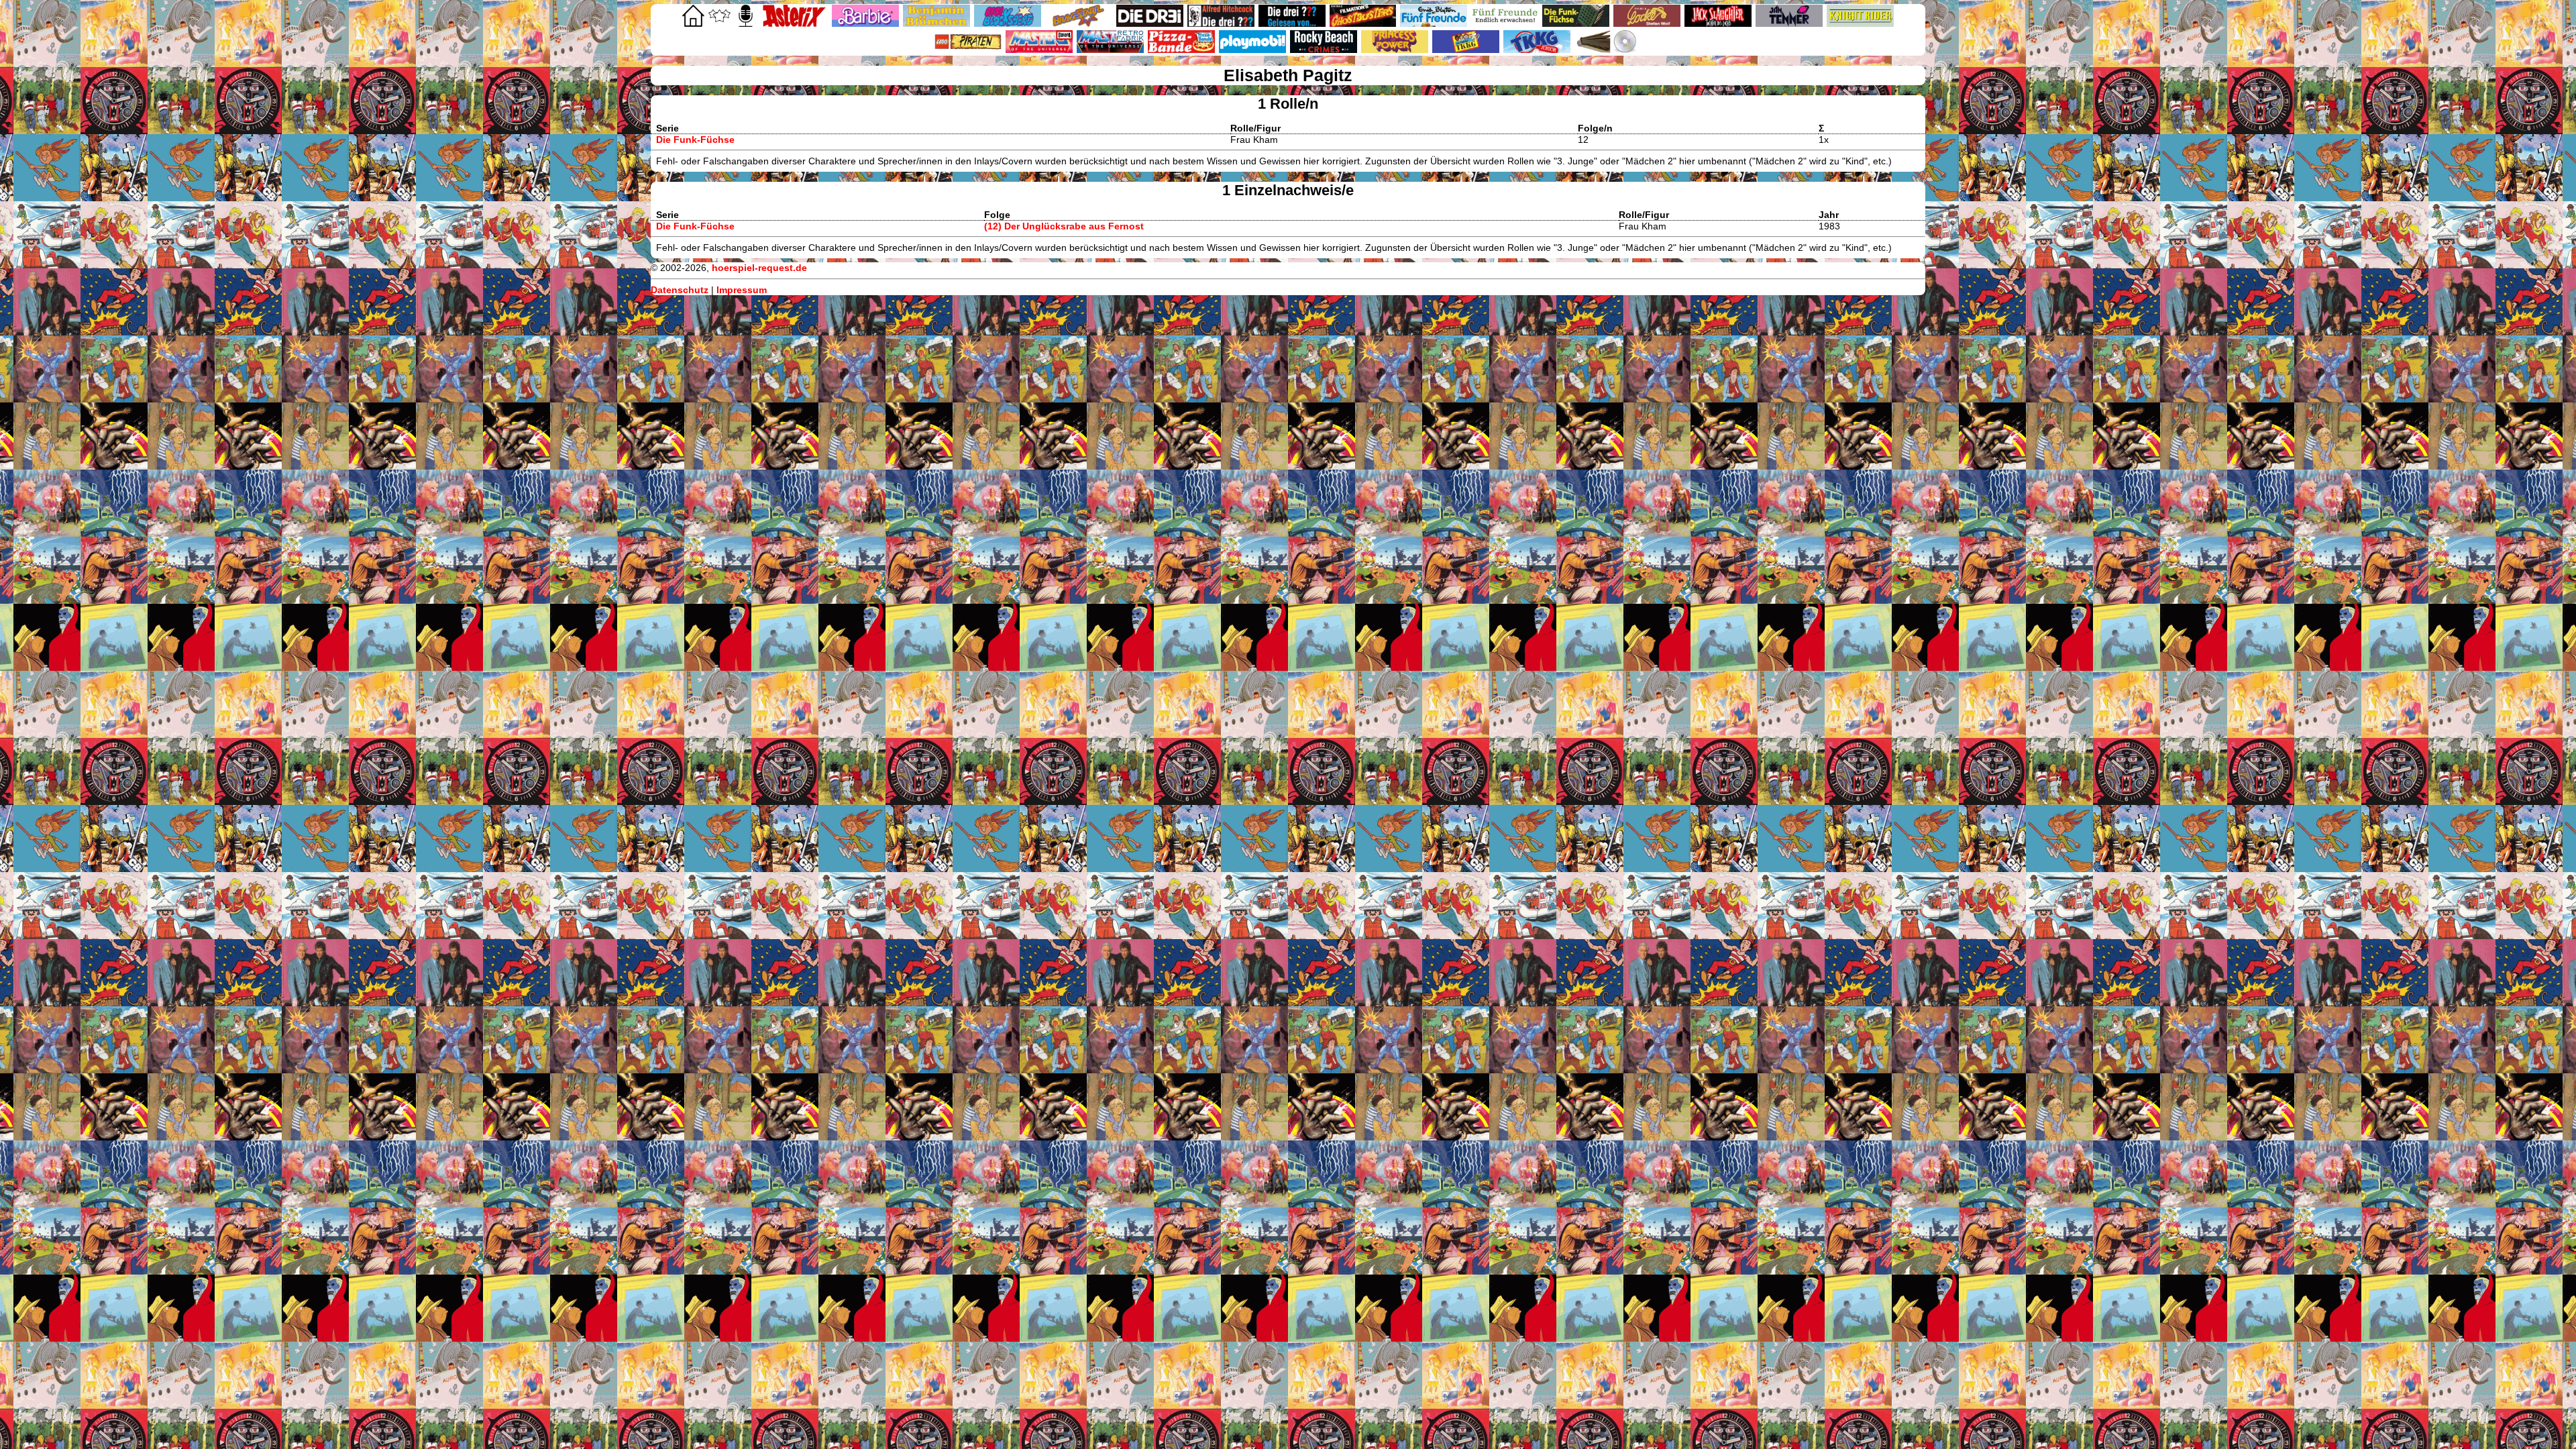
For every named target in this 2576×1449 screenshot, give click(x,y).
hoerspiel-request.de (759, 268)
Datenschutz (680, 290)
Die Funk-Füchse (695, 140)
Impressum (742, 290)
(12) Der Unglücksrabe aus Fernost (1064, 226)
